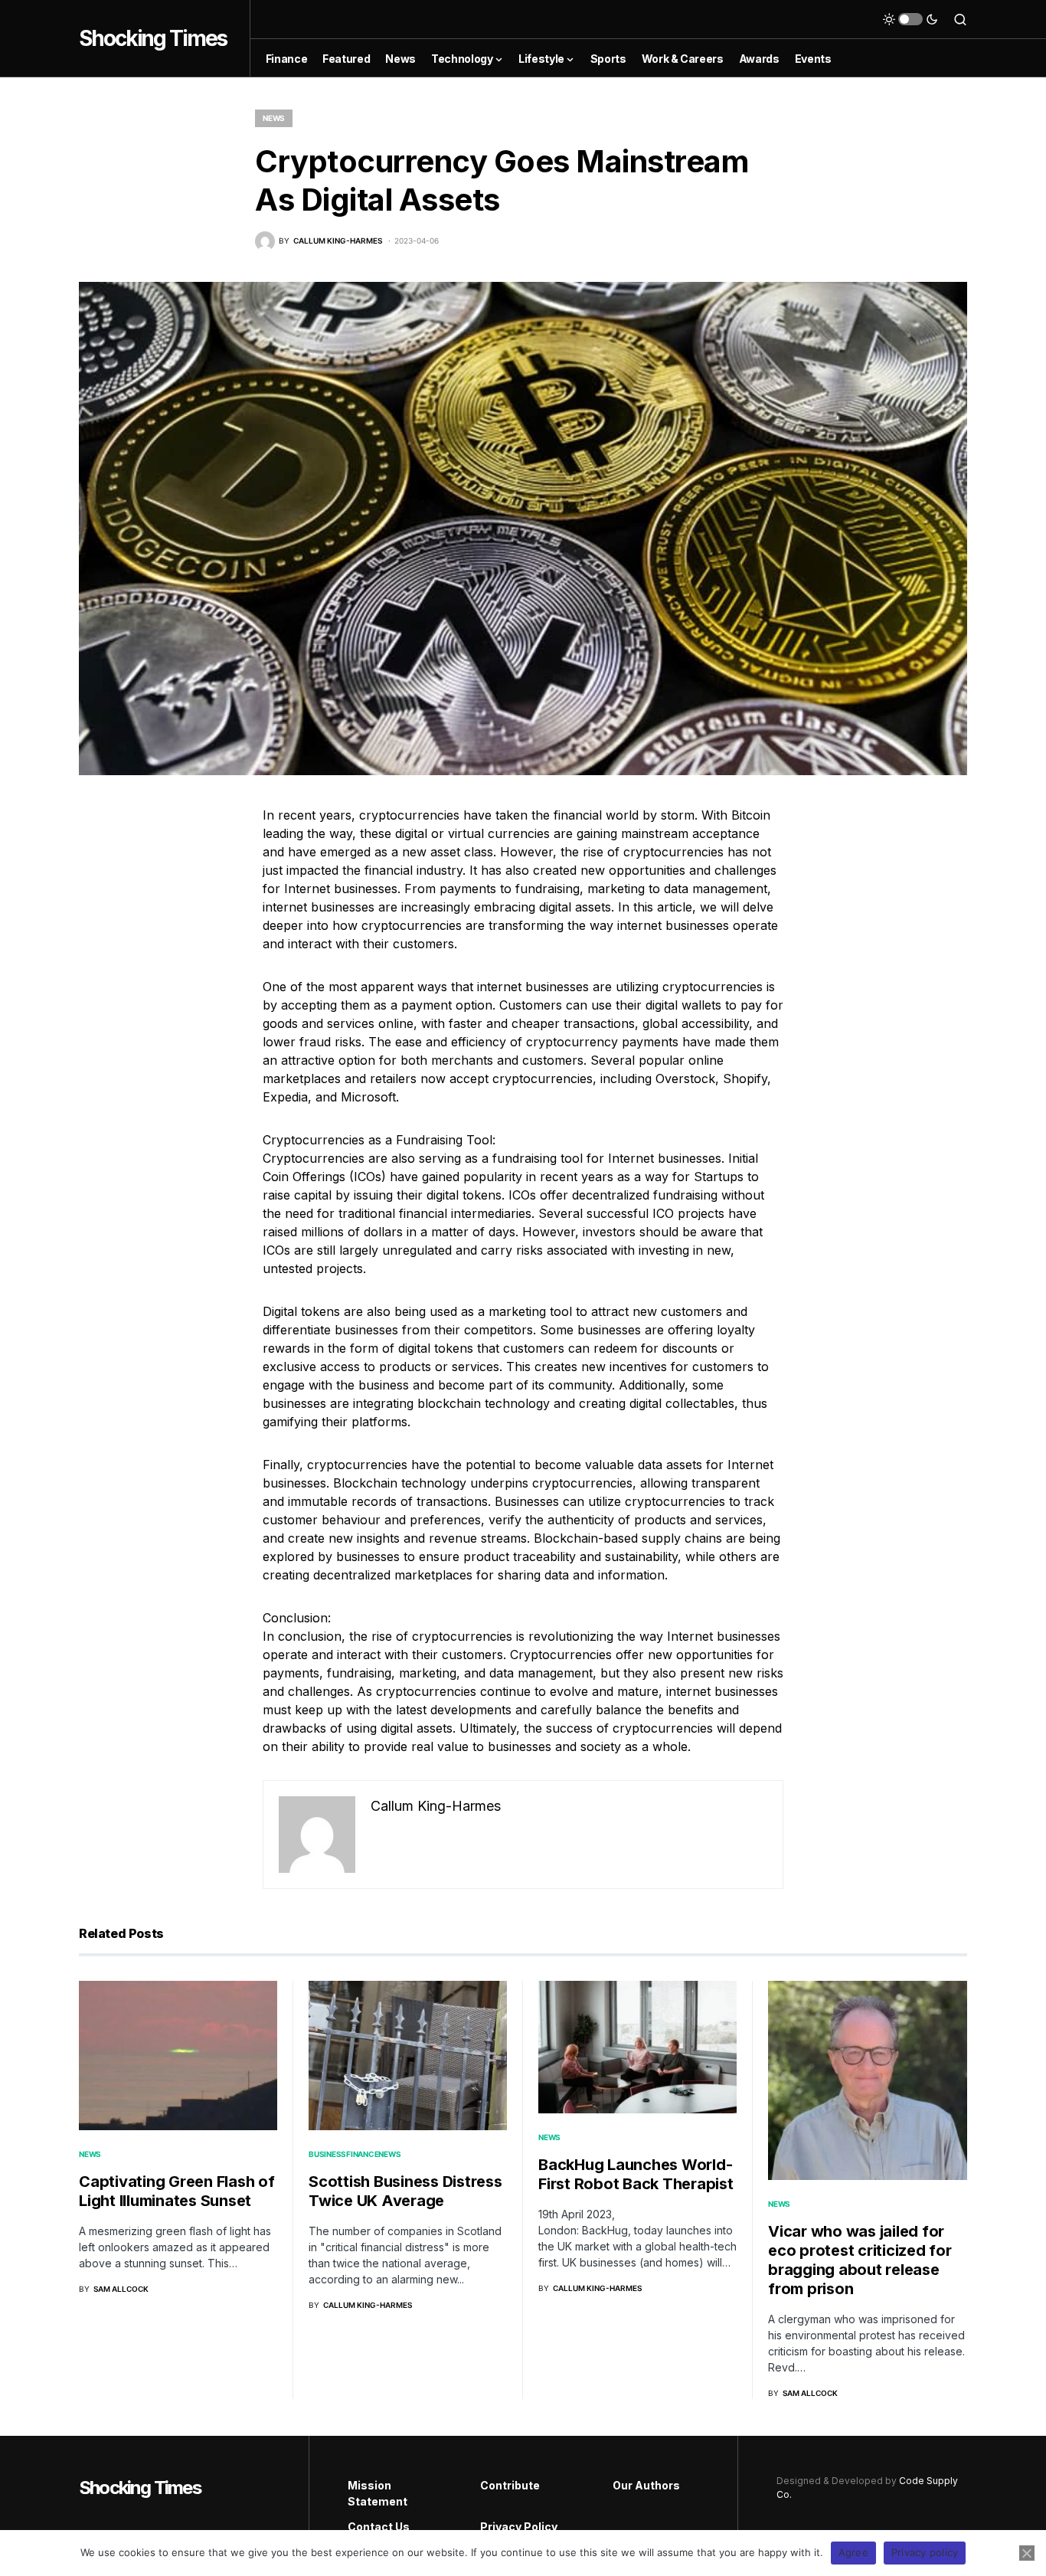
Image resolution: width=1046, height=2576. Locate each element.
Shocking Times (153, 38)
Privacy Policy (519, 2527)
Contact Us (379, 2527)
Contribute (510, 2485)
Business (327, 2154)
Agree (853, 2552)
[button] (910, 19)
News (274, 118)
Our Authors (646, 2485)
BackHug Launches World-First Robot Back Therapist (636, 2174)
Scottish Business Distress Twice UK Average (405, 2191)
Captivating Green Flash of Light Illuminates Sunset (177, 2191)
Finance (362, 2154)
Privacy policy (925, 2552)
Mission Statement (378, 2493)
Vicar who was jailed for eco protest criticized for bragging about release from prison (860, 2260)
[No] (1027, 2553)
